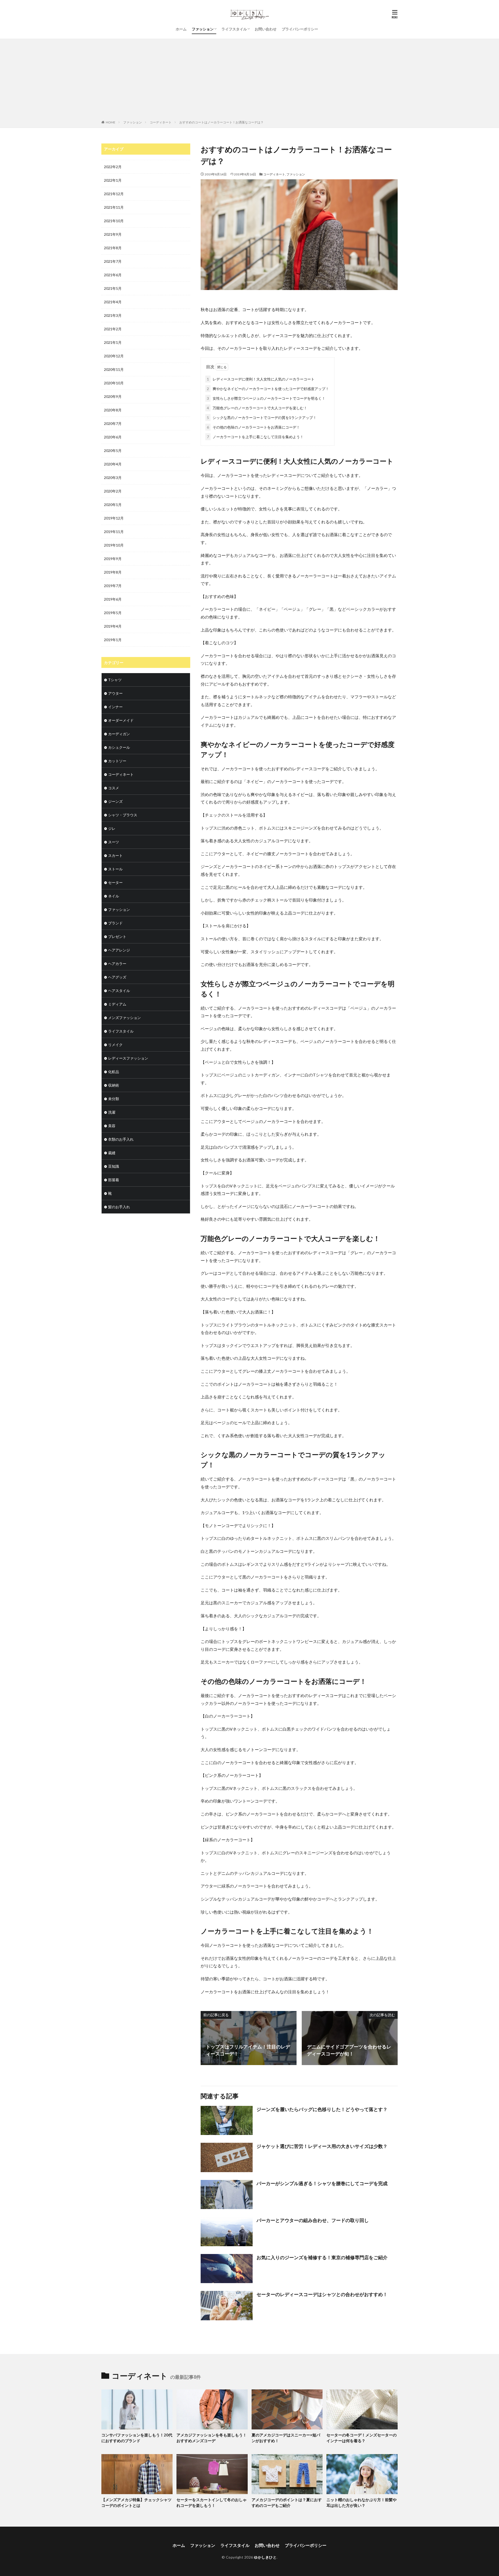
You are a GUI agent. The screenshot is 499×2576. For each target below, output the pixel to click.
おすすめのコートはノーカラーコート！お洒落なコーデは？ (221, 122)
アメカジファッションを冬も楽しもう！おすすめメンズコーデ (212, 2438)
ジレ (112, 828)
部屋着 (114, 1180)
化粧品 (114, 1072)
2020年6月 (113, 437)
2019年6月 (113, 599)
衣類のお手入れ (121, 1139)
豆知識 (114, 1166)
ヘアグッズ (117, 977)
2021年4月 (113, 302)
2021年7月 (113, 261)
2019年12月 (114, 518)
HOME (111, 122)
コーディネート (161, 122)
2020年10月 (114, 383)
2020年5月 (113, 451)
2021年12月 (114, 194)
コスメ (114, 788)
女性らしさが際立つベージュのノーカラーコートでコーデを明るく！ (266, 398)
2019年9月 (113, 559)
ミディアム (117, 1004)
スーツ (114, 842)
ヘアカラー (117, 964)
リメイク (115, 1045)
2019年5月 (113, 613)
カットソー (117, 761)
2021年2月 (113, 329)
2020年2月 (113, 491)
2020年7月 (113, 423)
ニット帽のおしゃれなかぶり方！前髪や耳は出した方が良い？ (362, 2503)
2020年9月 (113, 396)
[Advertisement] (249, 81)
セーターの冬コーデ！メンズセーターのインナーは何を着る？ (362, 2438)
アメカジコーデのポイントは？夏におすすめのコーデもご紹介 (287, 2503)
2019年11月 (114, 532)
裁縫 (112, 1153)
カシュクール (119, 747)
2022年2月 (113, 167)
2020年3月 (113, 478)
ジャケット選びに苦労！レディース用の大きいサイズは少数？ (322, 2146)
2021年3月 (113, 315)
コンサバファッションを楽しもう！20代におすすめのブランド (137, 2438)
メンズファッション (124, 1018)
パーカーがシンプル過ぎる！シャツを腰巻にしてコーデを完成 (322, 2183)
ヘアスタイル (119, 991)
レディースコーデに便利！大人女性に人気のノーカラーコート (261, 379)
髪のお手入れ (119, 1207)
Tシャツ (115, 680)
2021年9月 (113, 234)
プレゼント (117, 937)
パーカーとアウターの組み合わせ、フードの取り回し (313, 2220)
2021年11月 (114, 207)
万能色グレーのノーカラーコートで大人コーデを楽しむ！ (257, 408)
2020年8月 (113, 410)
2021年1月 (113, 342)
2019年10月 (114, 545)
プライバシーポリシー (300, 29)
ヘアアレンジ (119, 950)
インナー (115, 707)
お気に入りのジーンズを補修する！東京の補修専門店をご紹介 (322, 2257)
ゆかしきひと (265, 2557)
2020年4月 (113, 464)
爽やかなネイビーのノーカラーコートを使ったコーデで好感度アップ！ (268, 389)
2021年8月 (113, 248)
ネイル (114, 896)
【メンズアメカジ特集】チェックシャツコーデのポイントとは (136, 2503)
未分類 (114, 1099)
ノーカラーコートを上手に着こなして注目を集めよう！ (255, 437)
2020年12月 (114, 356)
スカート (115, 855)
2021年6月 (113, 275)
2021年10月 (114, 221)
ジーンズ (115, 801)
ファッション (203, 29)
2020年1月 (113, 505)
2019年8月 (113, 572)
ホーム (181, 29)
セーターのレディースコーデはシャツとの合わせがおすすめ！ (322, 2294)
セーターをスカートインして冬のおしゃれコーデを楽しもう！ (212, 2503)
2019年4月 (113, 626)
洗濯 (112, 1112)
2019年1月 (113, 640)
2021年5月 (113, 288)
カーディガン (119, 734)
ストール (115, 869)
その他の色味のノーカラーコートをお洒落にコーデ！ (253, 427)
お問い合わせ (266, 29)
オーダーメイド (121, 720)
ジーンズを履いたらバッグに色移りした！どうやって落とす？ (322, 2109)
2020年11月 (114, 369)
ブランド (115, 923)
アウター (115, 693)
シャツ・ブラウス (123, 815)
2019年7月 (113, 586)
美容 (112, 1126)
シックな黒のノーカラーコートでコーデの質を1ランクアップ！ (262, 418)
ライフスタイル (234, 29)
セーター (115, 882)
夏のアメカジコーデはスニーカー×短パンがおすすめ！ (286, 2438)
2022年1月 (113, 180)
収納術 (114, 1085)
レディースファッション (128, 1058)
